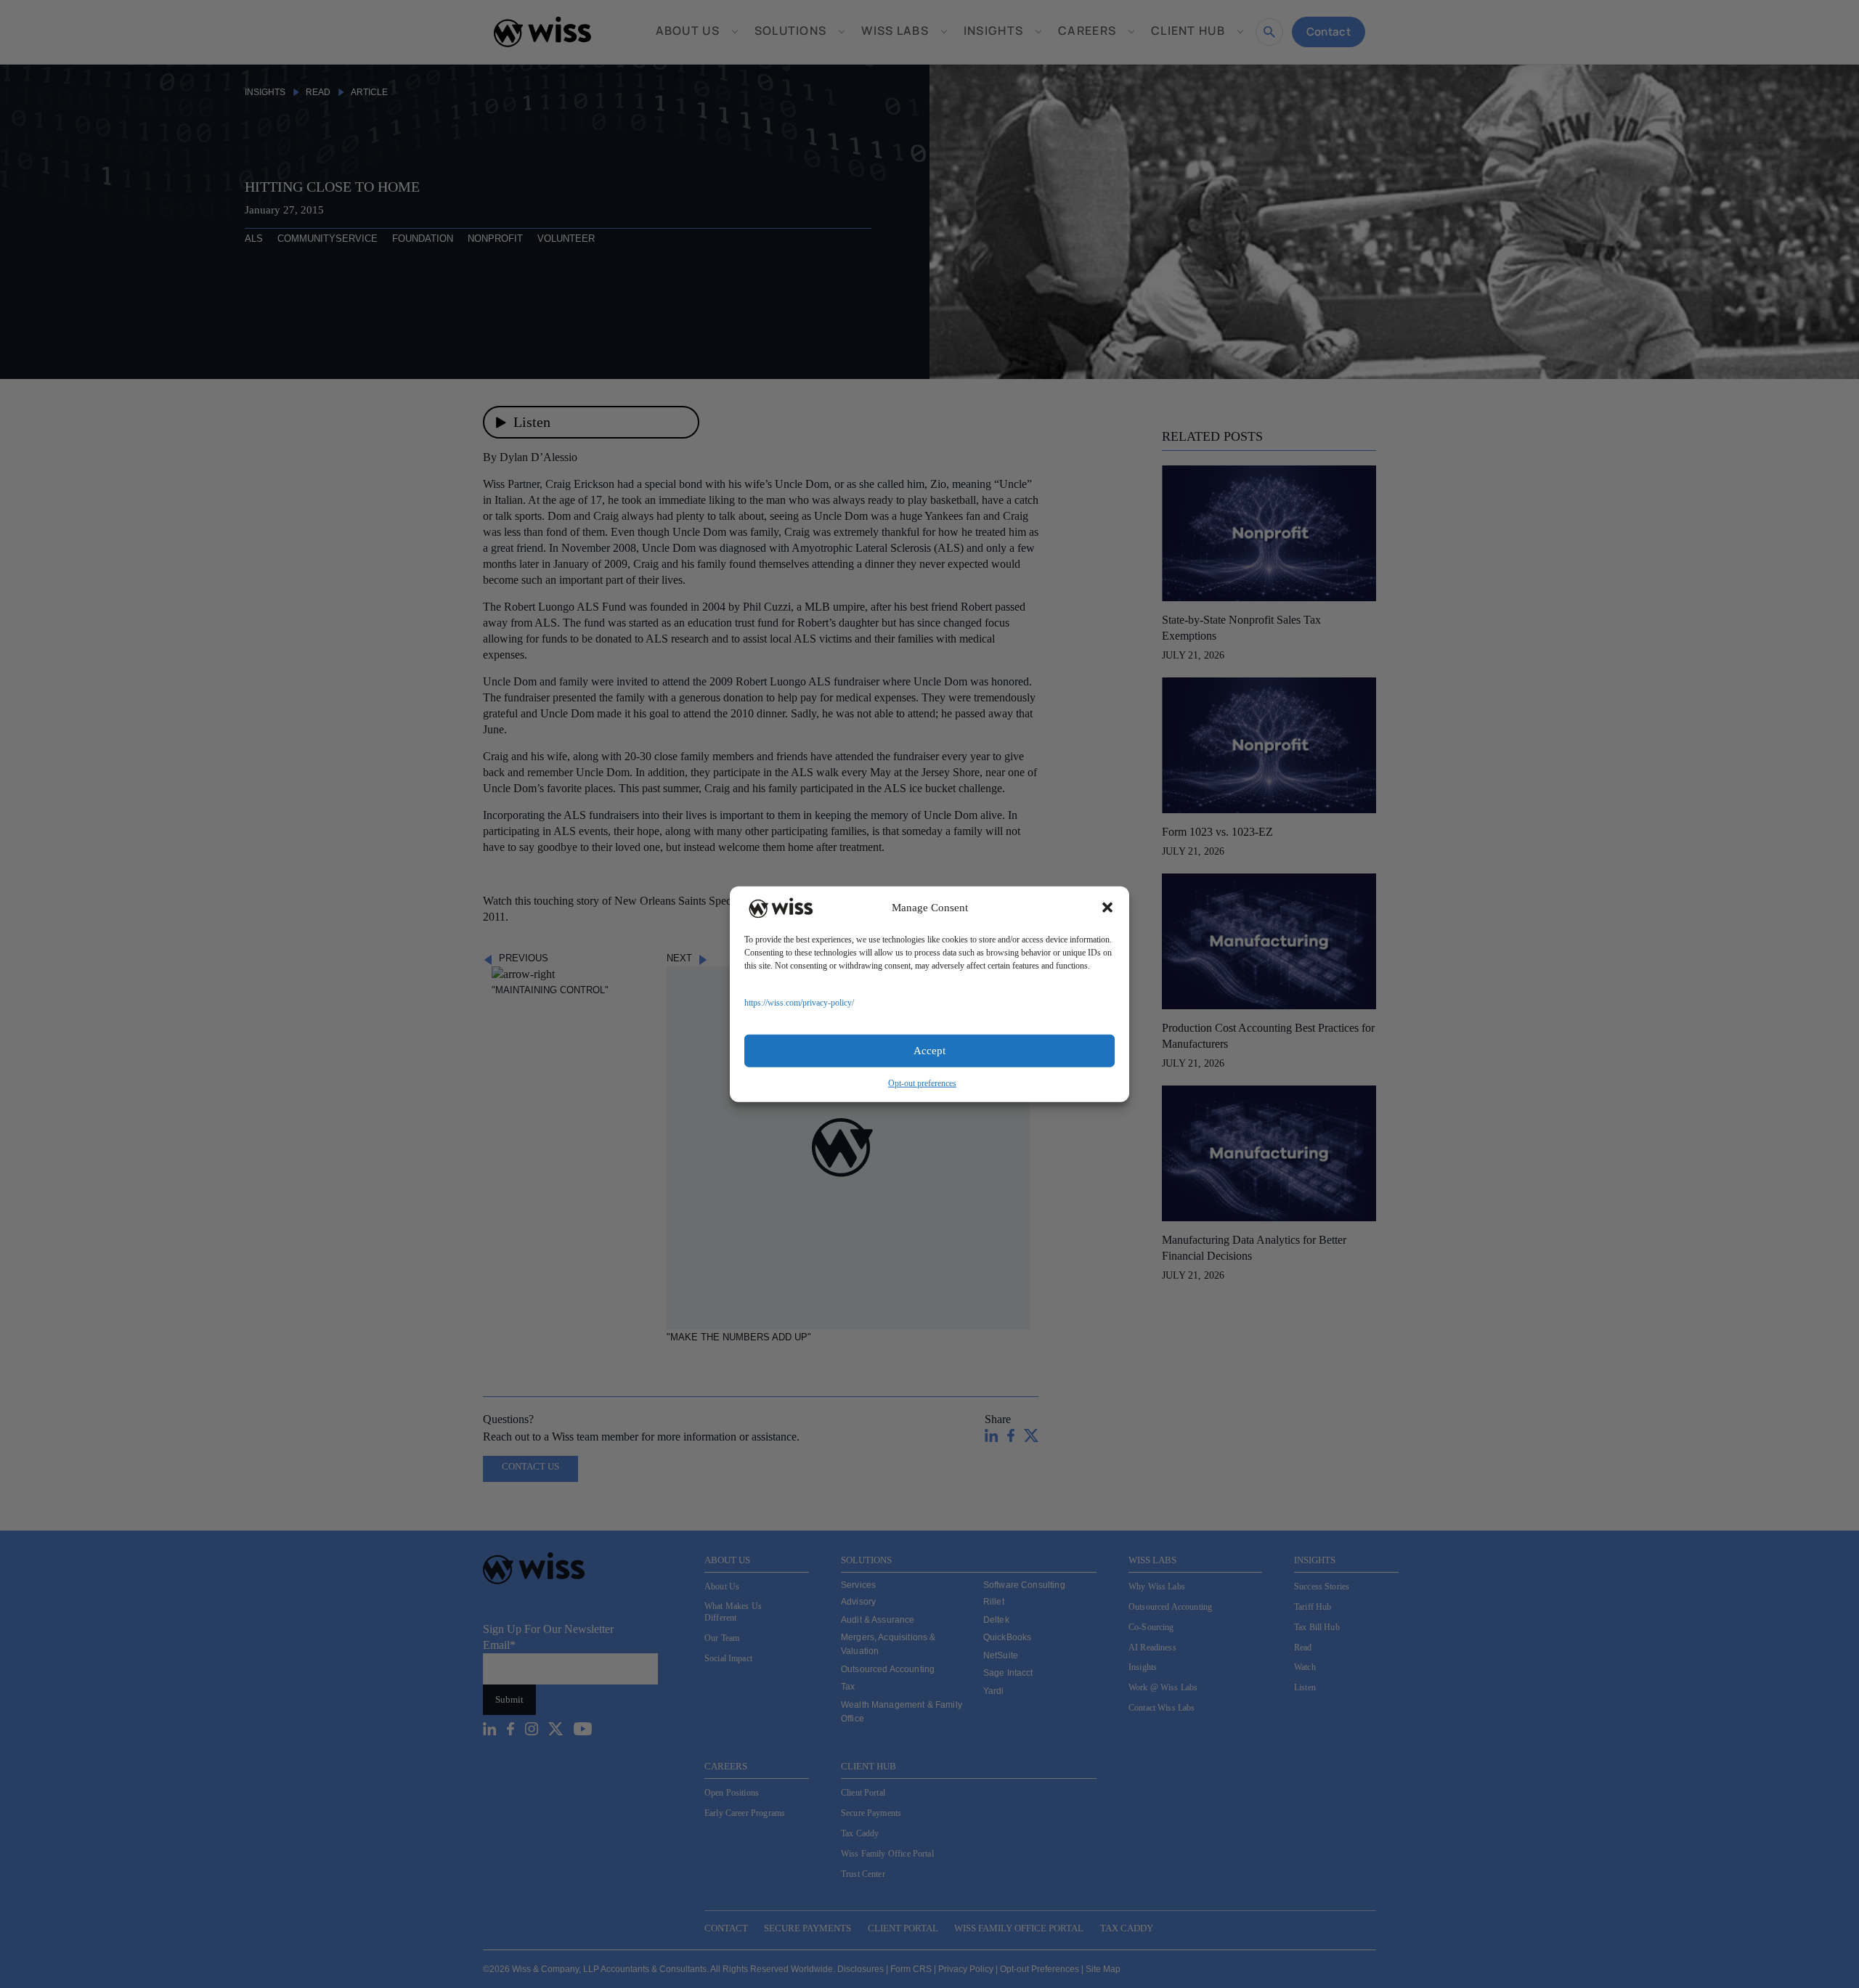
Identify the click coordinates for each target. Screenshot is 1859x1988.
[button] (1107, 908)
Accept (929, 1051)
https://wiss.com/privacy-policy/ (799, 1002)
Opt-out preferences (922, 1083)
